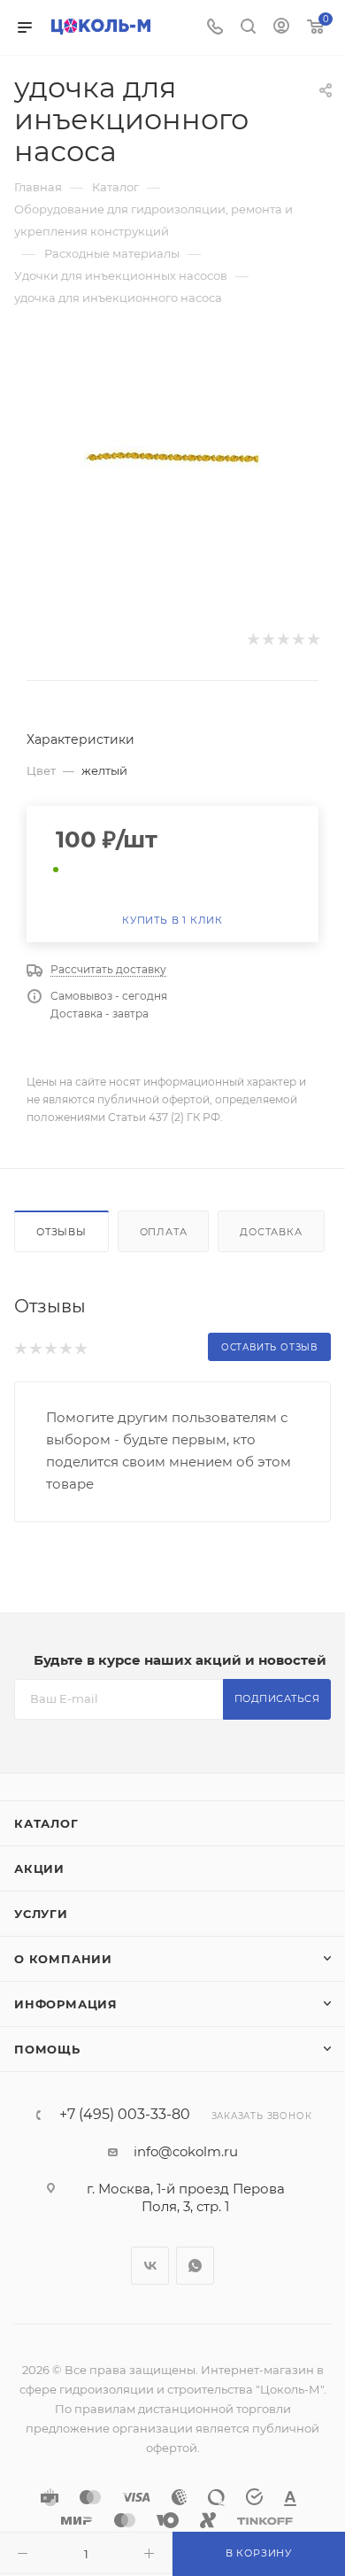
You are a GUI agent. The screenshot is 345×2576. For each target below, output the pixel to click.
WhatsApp (195, 2266)
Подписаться (277, 1698)
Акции (39, 1868)
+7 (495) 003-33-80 (125, 2115)
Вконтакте (150, 2266)
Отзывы (61, 1232)
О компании (63, 1959)
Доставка (271, 1232)
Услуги (41, 1914)
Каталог (46, 1823)
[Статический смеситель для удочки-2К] (172, 457)
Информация (66, 2004)
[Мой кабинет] (281, 28)
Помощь (47, 2049)
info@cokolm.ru (186, 2151)
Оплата (164, 1232)
